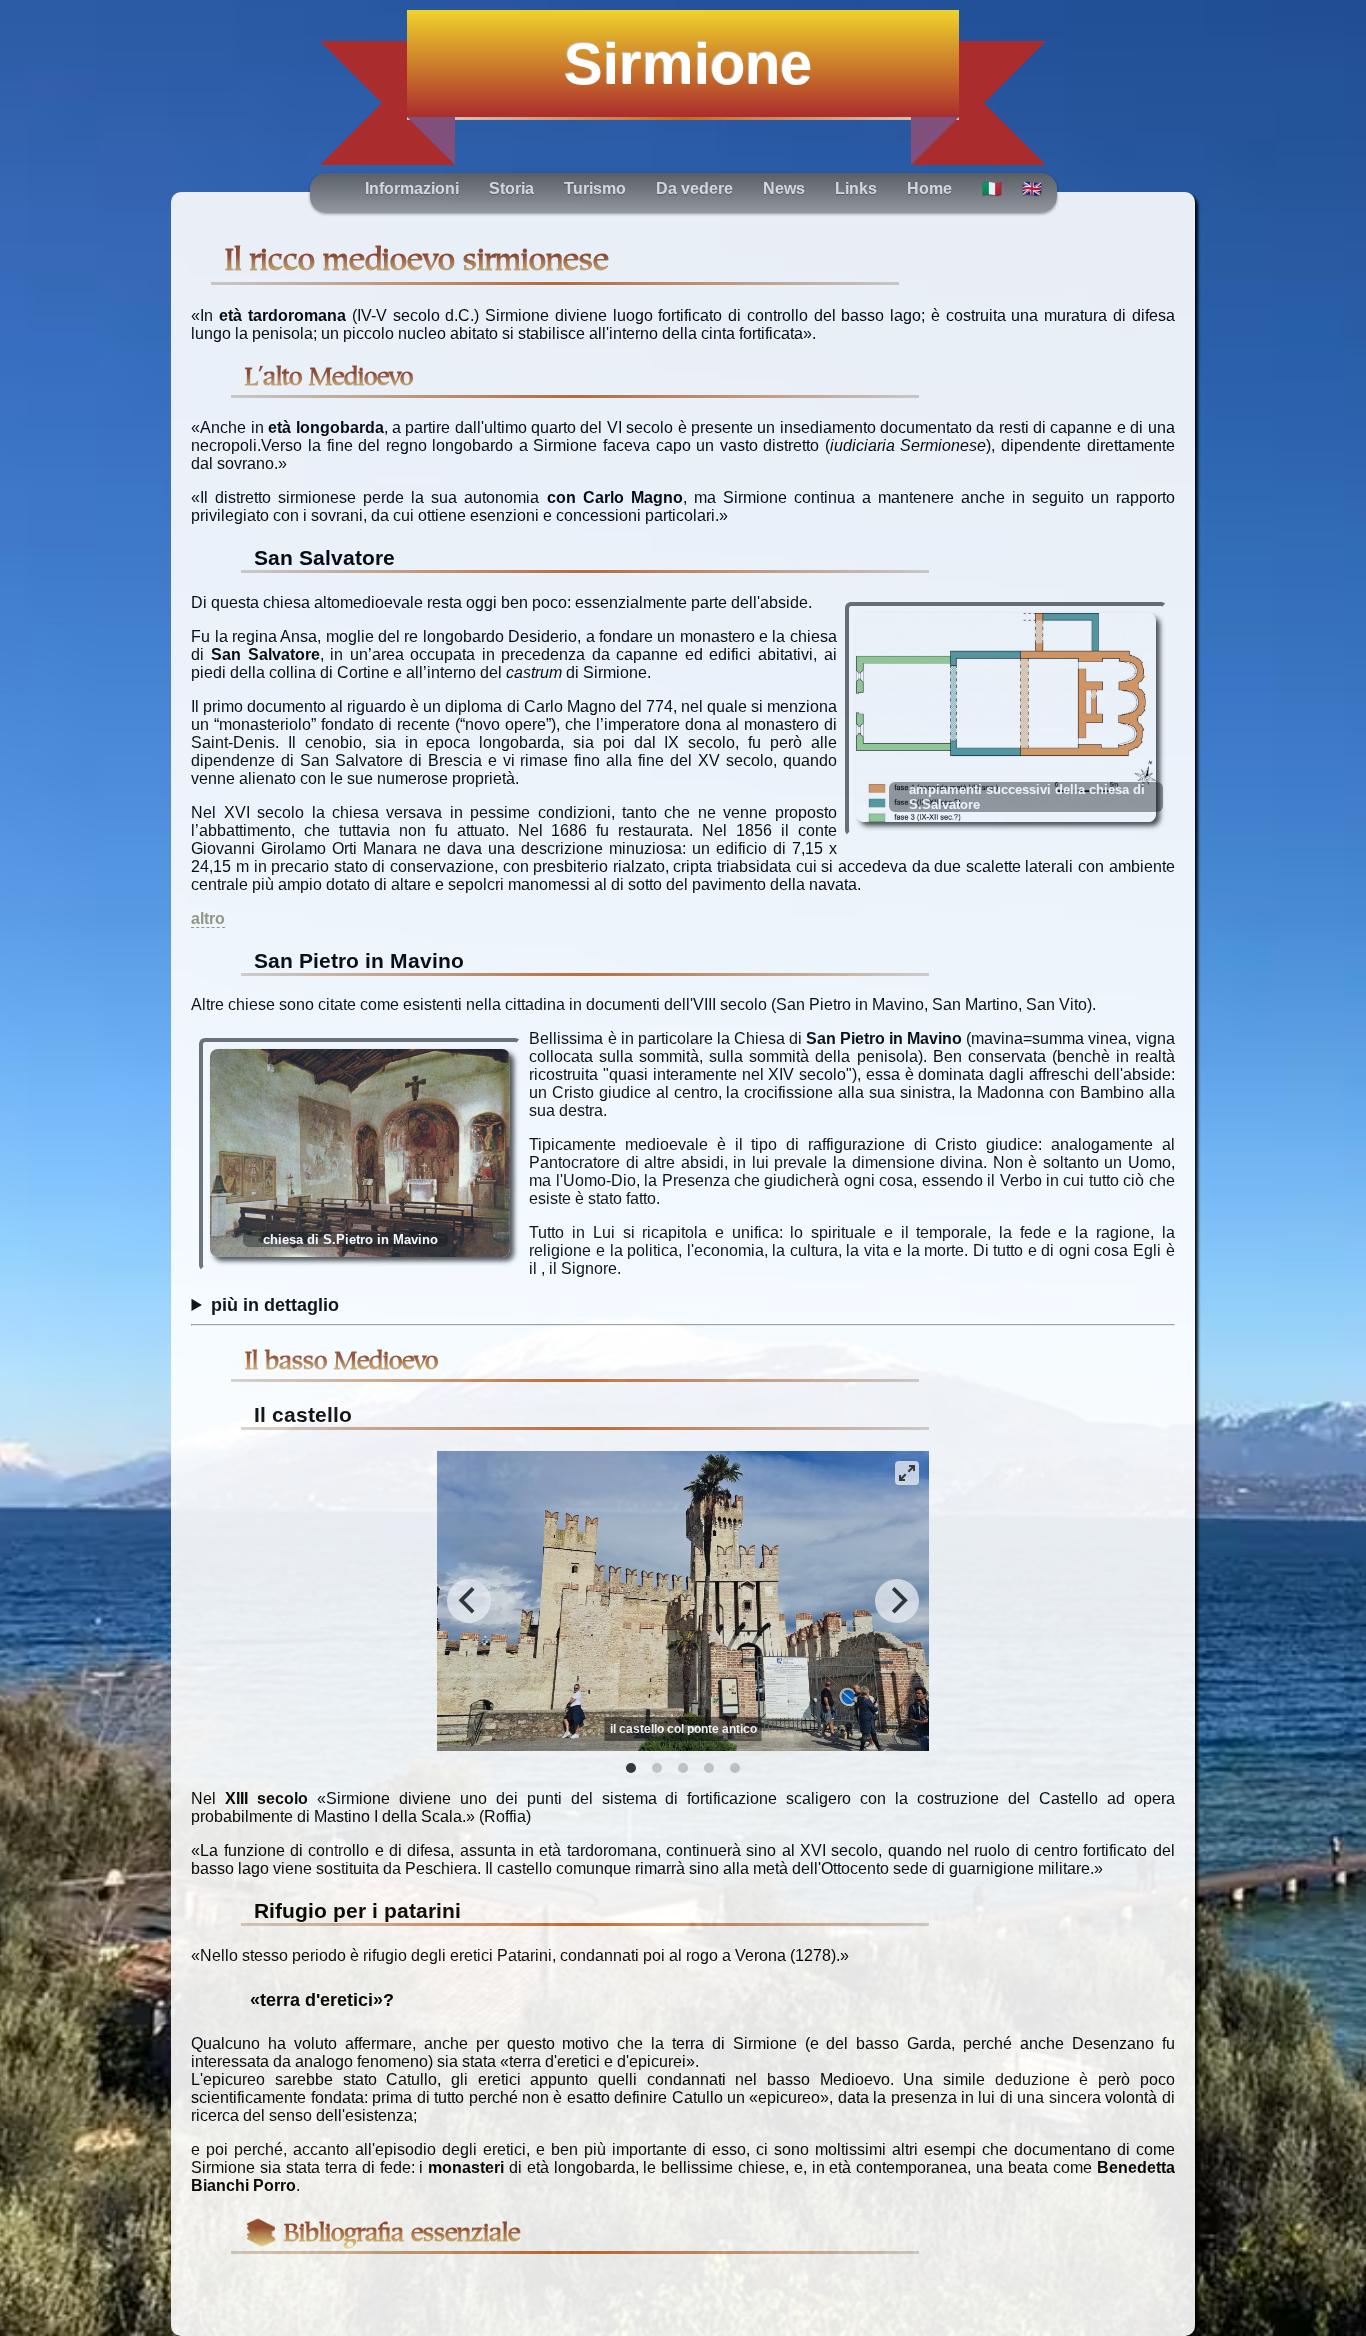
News (784, 188)
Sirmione (688, 64)
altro (208, 918)
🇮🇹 (992, 188)
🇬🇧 (1032, 188)
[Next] (897, 1601)
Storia (511, 188)
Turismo (595, 188)
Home (929, 188)
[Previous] (469, 1601)
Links (856, 188)
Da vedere (694, 188)
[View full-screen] (907, 1473)
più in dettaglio (275, 1304)
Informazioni (412, 188)
